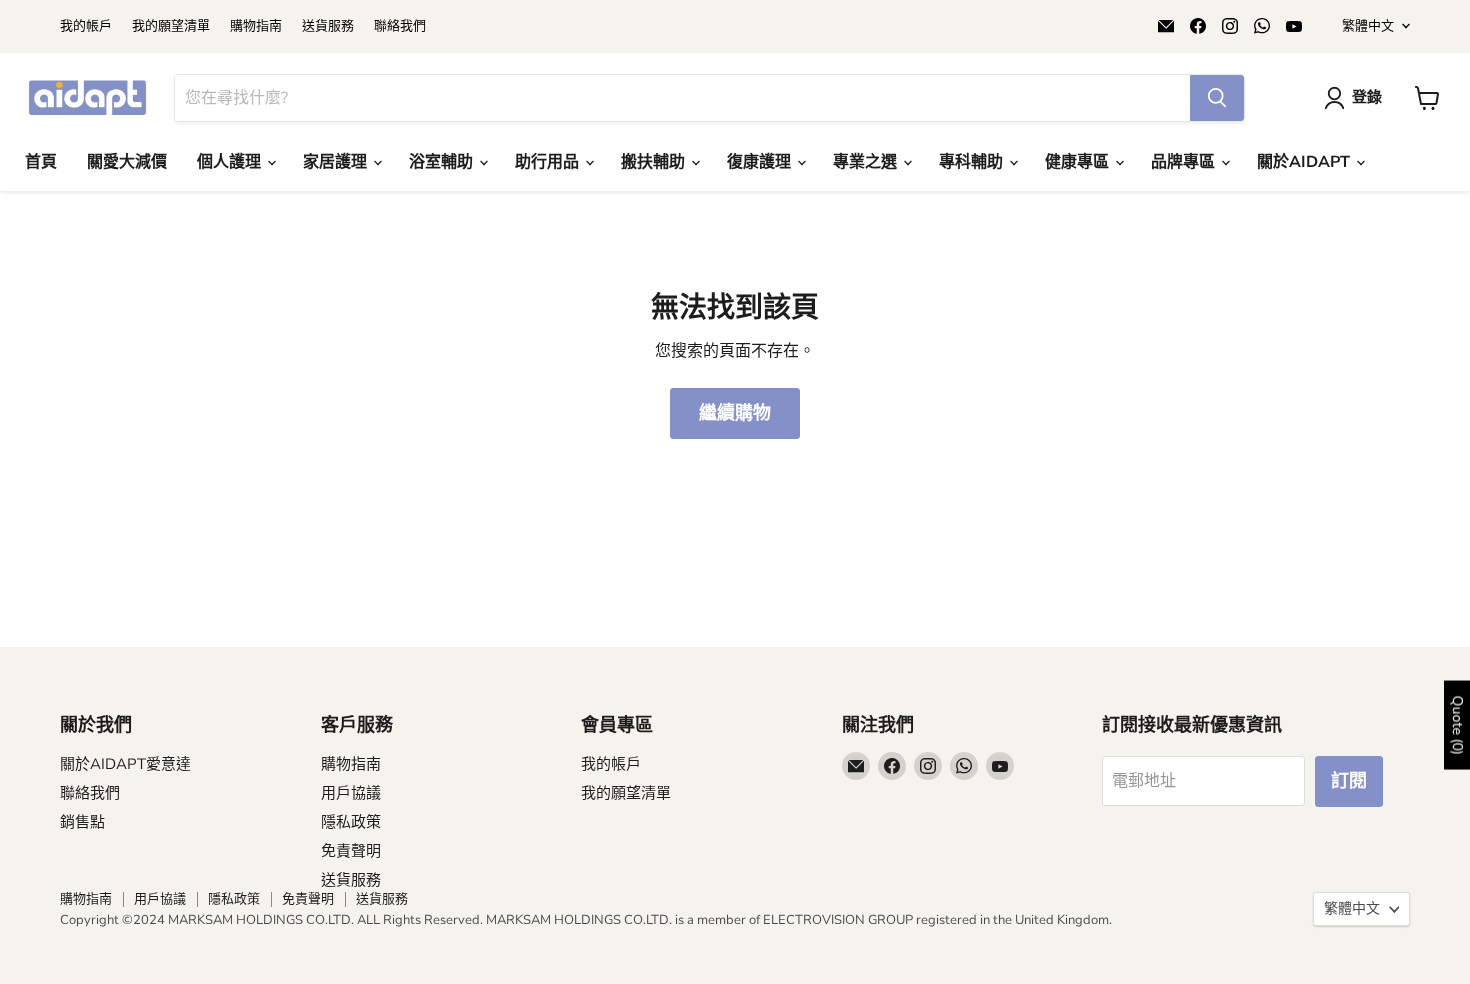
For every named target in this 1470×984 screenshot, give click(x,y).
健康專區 (1079, 162)
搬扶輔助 (655, 162)
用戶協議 (351, 793)
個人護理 (231, 162)
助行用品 (549, 162)
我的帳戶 (86, 26)
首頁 (41, 162)
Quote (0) (1457, 724)
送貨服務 (328, 26)
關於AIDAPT (1305, 162)
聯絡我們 (400, 26)
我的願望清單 (171, 26)
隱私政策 (351, 822)
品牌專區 (1185, 162)
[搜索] (1217, 98)
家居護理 (337, 162)
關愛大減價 (127, 162)
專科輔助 (973, 162)
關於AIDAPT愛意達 (125, 764)
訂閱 (1349, 781)
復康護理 (761, 162)
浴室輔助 (443, 162)
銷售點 (82, 822)
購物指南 (256, 26)
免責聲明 (351, 851)
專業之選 (867, 162)
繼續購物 (735, 413)
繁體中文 (1368, 26)
